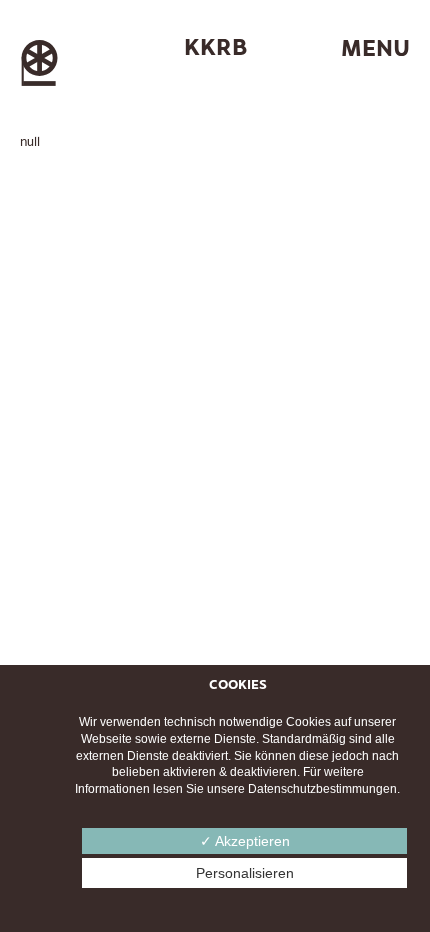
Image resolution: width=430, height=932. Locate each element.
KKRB (215, 46)
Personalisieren (245, 873)
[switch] (350, 48)
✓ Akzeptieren (245, 841)
